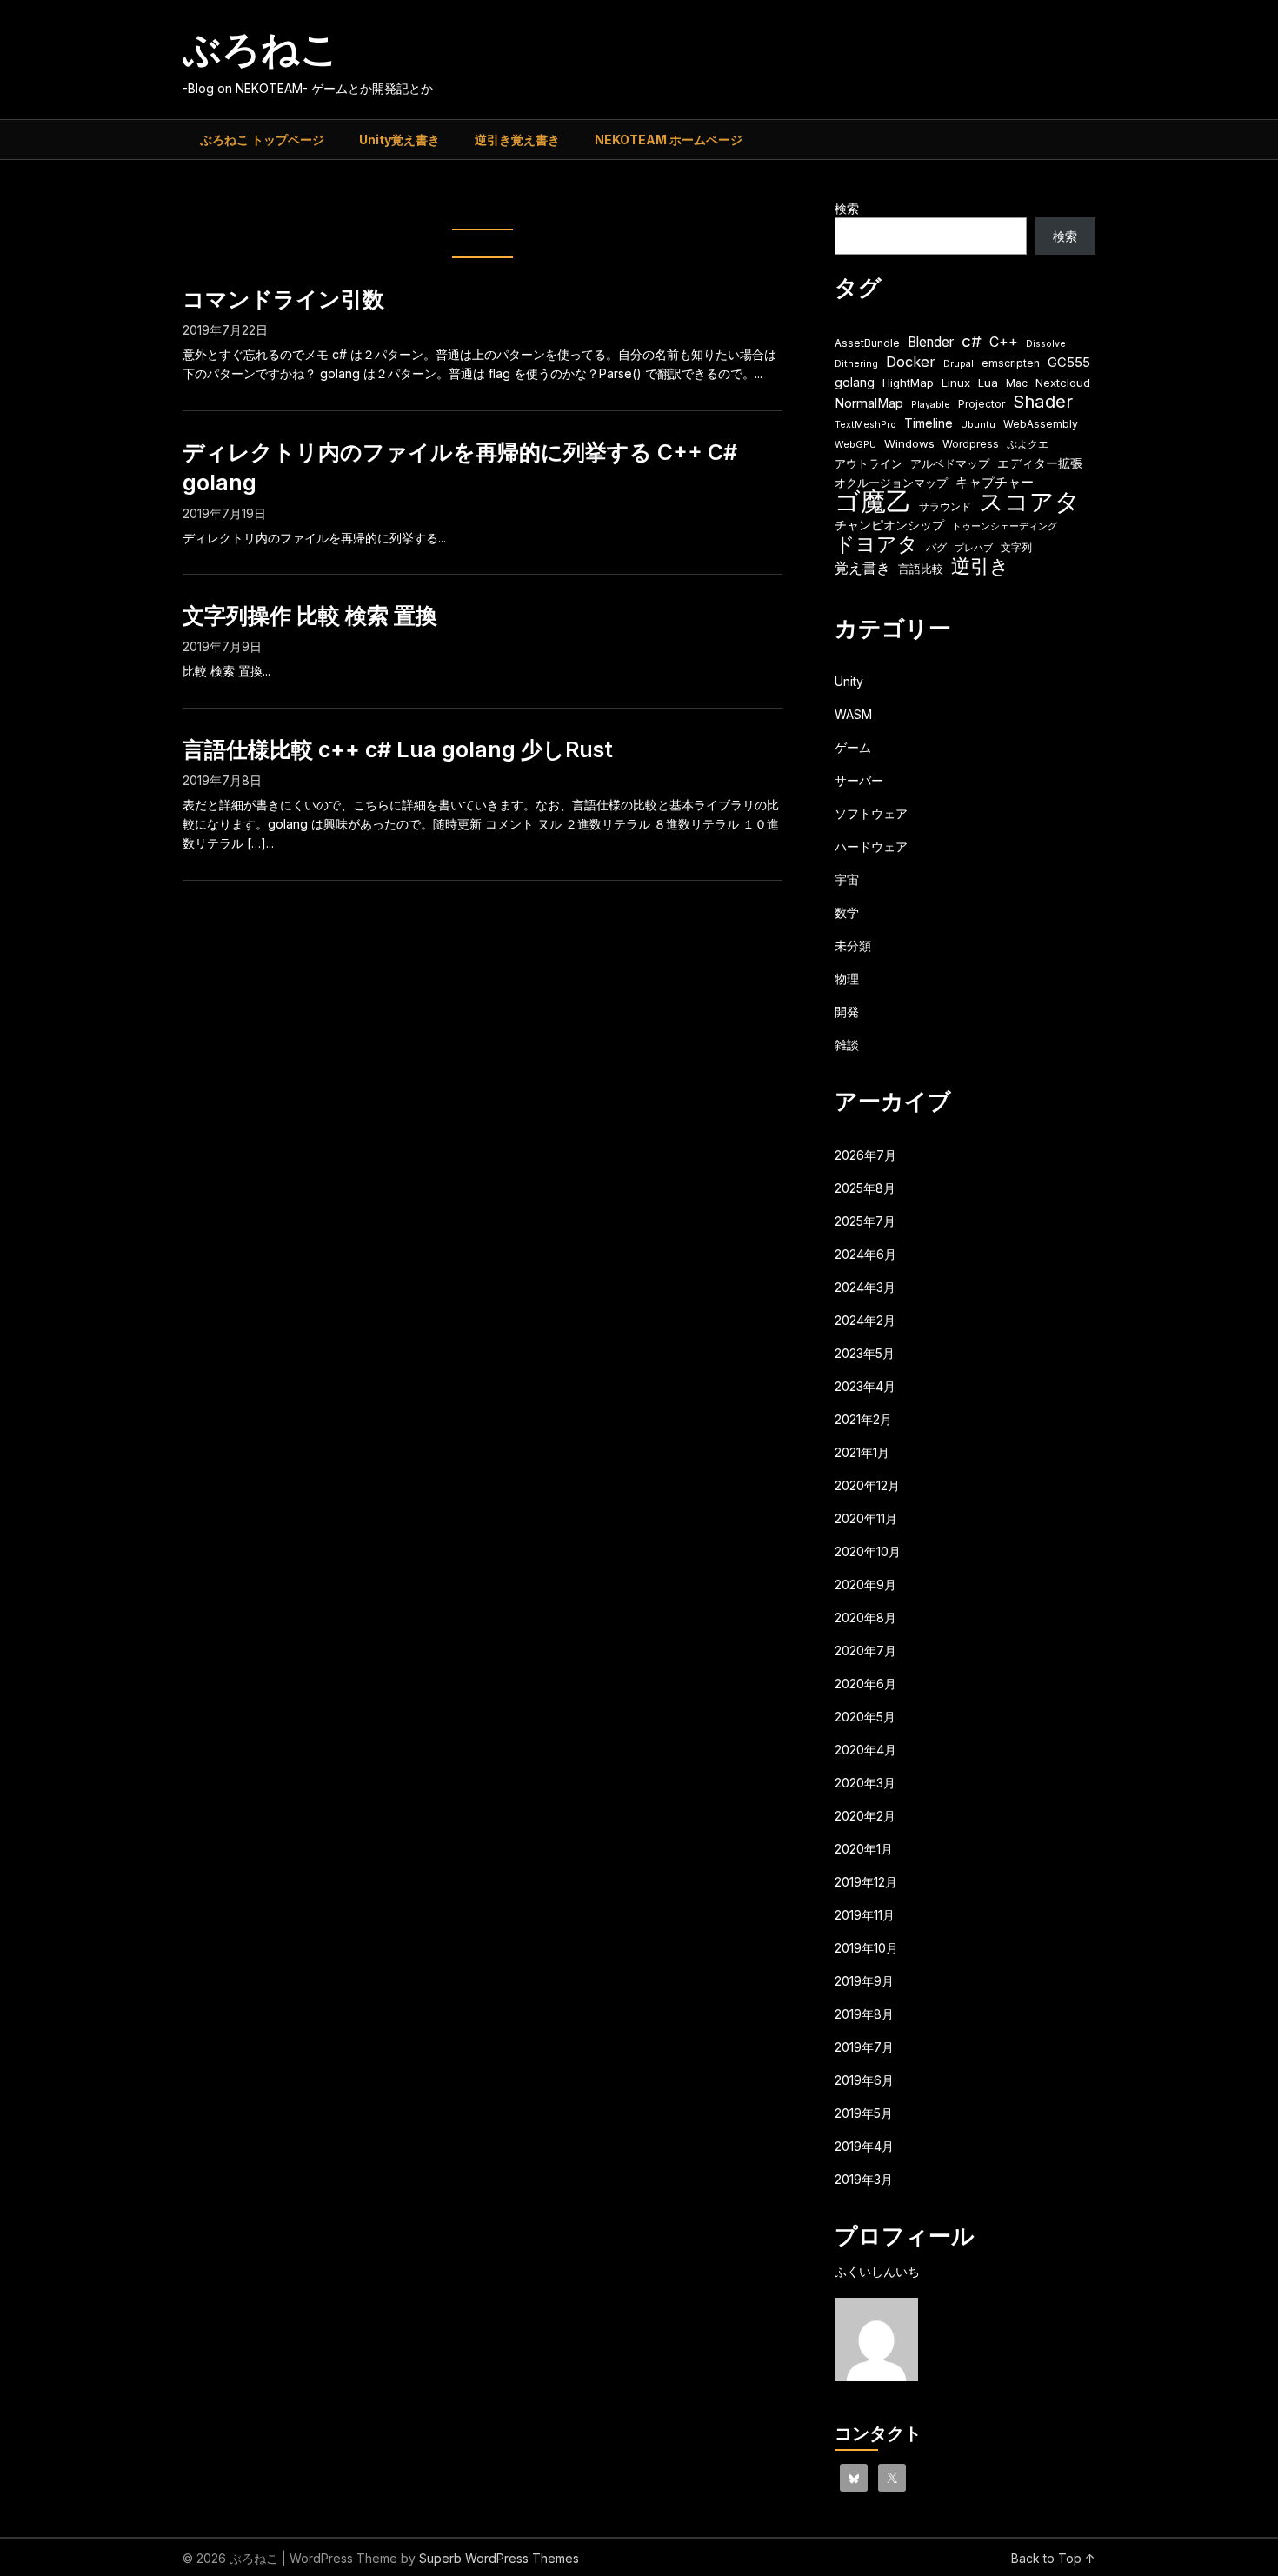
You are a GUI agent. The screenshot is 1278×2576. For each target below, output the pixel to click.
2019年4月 (864, 2146)
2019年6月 (864, 2080)
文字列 (1016, 547)
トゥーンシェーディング (1005, 526)
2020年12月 (867, 1485)
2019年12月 (866, 1882)
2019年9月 (864, 1981)
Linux (956, 383)
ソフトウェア (871, 813)
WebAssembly (1041, 424)
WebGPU (855, 445)
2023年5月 (865, 1353)
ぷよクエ (1028, 444)
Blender (931, 342)
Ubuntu (978, 425)
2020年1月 (864, 1849)
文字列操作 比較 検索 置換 (310, 616)
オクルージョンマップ (891, 483)
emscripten (1011, 363)
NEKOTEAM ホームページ (669, 140)
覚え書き (862, 568)
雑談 (847, 1045)
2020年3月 (865, 1783)
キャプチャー (995, 483)
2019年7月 (864, 2047)
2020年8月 (865, 1617)
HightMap (908, 383)
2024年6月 (865, 1254)
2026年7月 (865, 1155)
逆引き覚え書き (517, 140)
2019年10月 (866, 1948)
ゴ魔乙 (873, 501)
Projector (982, 404)
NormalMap (869, 403)
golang (855, 382)
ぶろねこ (261, 49)
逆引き (980, 566)
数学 (847, 912)
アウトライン (869, 463)
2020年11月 (866, 1518)
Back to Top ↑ (1053, 2558)
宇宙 (847, 879)
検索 (847, 208)
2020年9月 (865, 1584)
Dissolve (1046, 344)
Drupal (958, 364)
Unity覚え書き (399, 140)
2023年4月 (865, 1386)
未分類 (853, 945)
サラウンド (945, 506)
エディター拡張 (1040, 463)
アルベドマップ (950, 463)
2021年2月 (863, 1419)
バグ (936, 547)
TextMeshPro (865, 425)
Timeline (929, 423)
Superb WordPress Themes (499, 2558)
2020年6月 (865, 1684)
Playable (931, 405)
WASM (853, 714)
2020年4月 (865, 1750)
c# (972, 341)
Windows (909, 443)
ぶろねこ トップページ (262, 140)
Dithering (856, 364)
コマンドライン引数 (283, 299)
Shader (1043, 401)
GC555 (1069, 363)
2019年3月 (864, 2179)
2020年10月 (868, 1551)
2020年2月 (865, 1816)
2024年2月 (865, 1320)
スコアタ (1029, 502)
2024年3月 (865, 1287)
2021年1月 (862, 1452)
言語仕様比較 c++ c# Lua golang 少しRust (398, 749)
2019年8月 (864, 2014)
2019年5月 (864, 2113)
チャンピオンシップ (889, 525)
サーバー (859, 780)
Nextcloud (1063, 383)
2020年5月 (865, 1717)
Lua (988, 383)
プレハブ (974, 548)
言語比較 (921, 569)
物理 (847, 978)
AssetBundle (867, 343)
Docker (911, 362)
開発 (847, 1012)
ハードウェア (871, 846)
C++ (1004, 342)
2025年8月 (865, 1188)
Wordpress (971, 444)
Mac (1017, 383)
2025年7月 (865, 1221)
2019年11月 (865, 1915)
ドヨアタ (876, 545)
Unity (849, 681)
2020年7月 (865, 1651)
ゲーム (853, 747)
